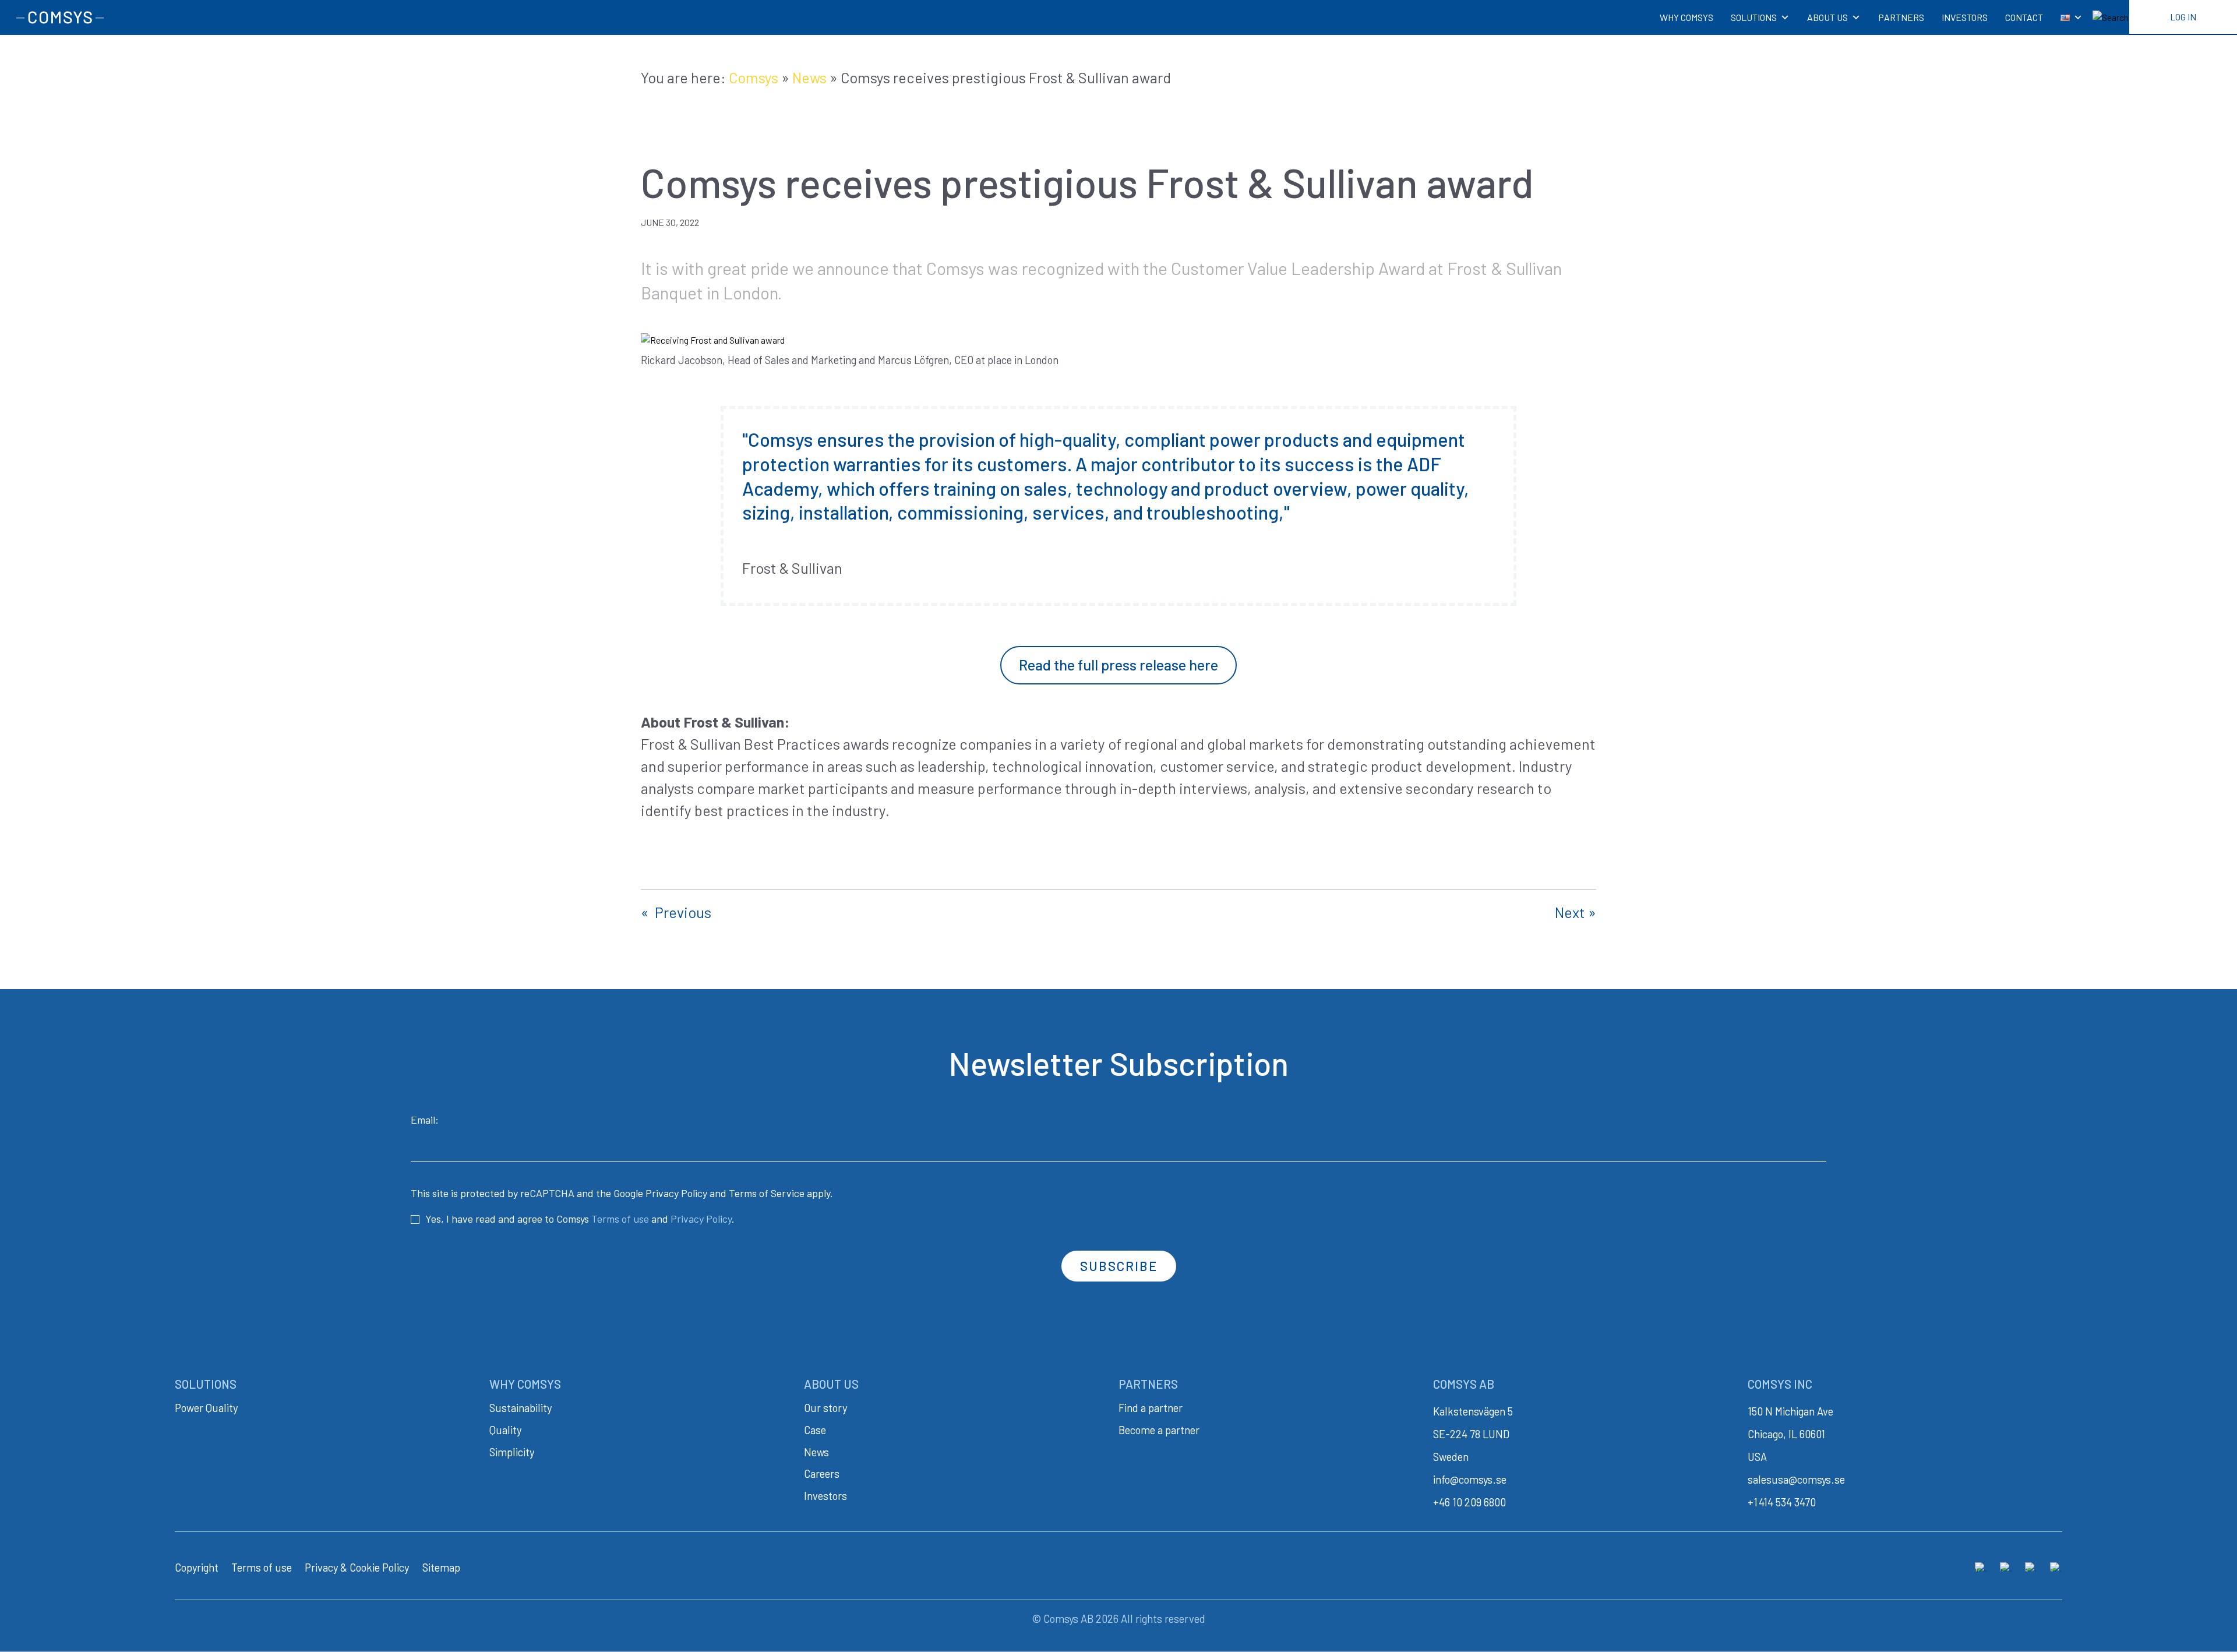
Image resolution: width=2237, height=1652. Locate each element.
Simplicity (512, 1452)
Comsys (754, 77)
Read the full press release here (1118, 665)
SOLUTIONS (1754, 17)
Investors (825, 1496)
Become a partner (1159, 1430)
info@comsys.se (1470, 1480)
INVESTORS (1965, 17)
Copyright (197, 1568)
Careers (822, 1474)
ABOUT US (1827, 17)
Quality (505, 1430)
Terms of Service (767, 1193)
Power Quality (206, 1408)
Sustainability (521, 1408)
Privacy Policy (676, 1193)
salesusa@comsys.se (1796, 1480)
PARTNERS (1901, 17)
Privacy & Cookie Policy (357, 1568)
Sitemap (441, 1568)
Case (815, 1430)
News (809, 77)
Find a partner (1151, 1408)
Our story (825, 1408)
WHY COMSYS (1686, 17)
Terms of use (620, 1219)
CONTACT (2024, 17)
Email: (425, 1120)
